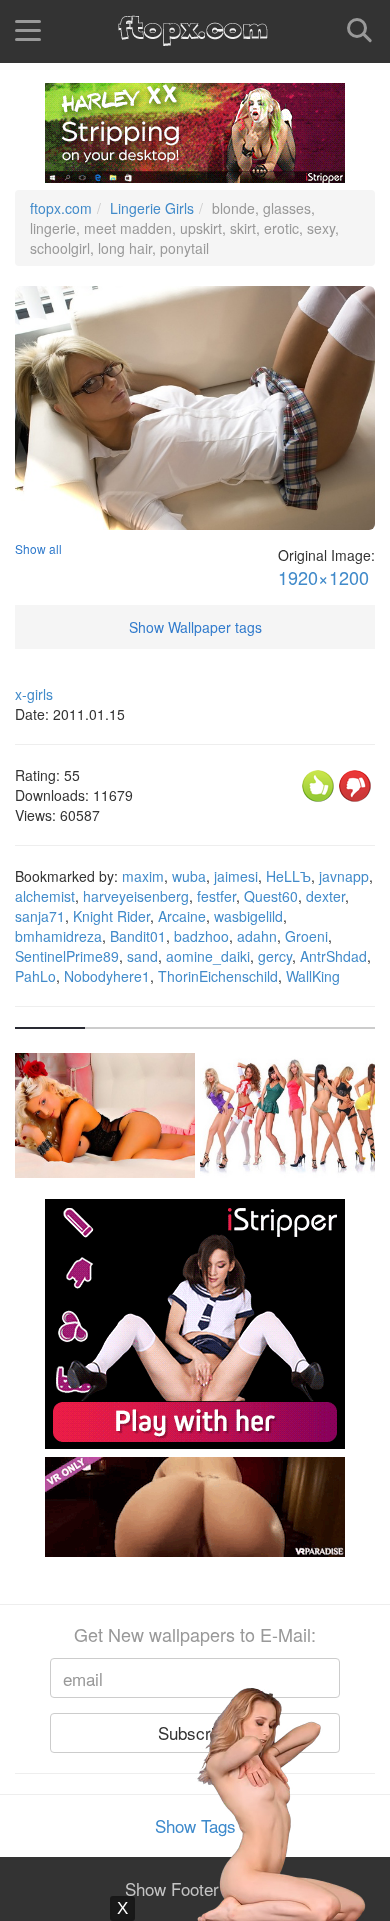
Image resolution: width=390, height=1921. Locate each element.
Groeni (306, 936)
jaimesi (236, 876)
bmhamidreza (58, 936)
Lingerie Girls (152, 208)
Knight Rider (111, 916)
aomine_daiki (208, 956)
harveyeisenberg (136, 896)
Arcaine (182, 916)
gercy (275, 956)
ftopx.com (61, 208)
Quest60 (271, 896)
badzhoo (201, 936)
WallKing (313, 976)
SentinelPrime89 (67, 956)
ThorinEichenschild (218, 976)
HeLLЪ (288, 876)
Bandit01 (138, 936)
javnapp (344, 876)
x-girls (34, 694)
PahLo (35, 976)
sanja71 (40, 916)
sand (142, 956)
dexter (325, 896)
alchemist (45, 896)
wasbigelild (248, 916)
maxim (143, 876)
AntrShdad (333, 956)
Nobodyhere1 (107, 976)
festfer (216, 896)
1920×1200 (323, 577)
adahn (257, 936)
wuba (189, 876)
